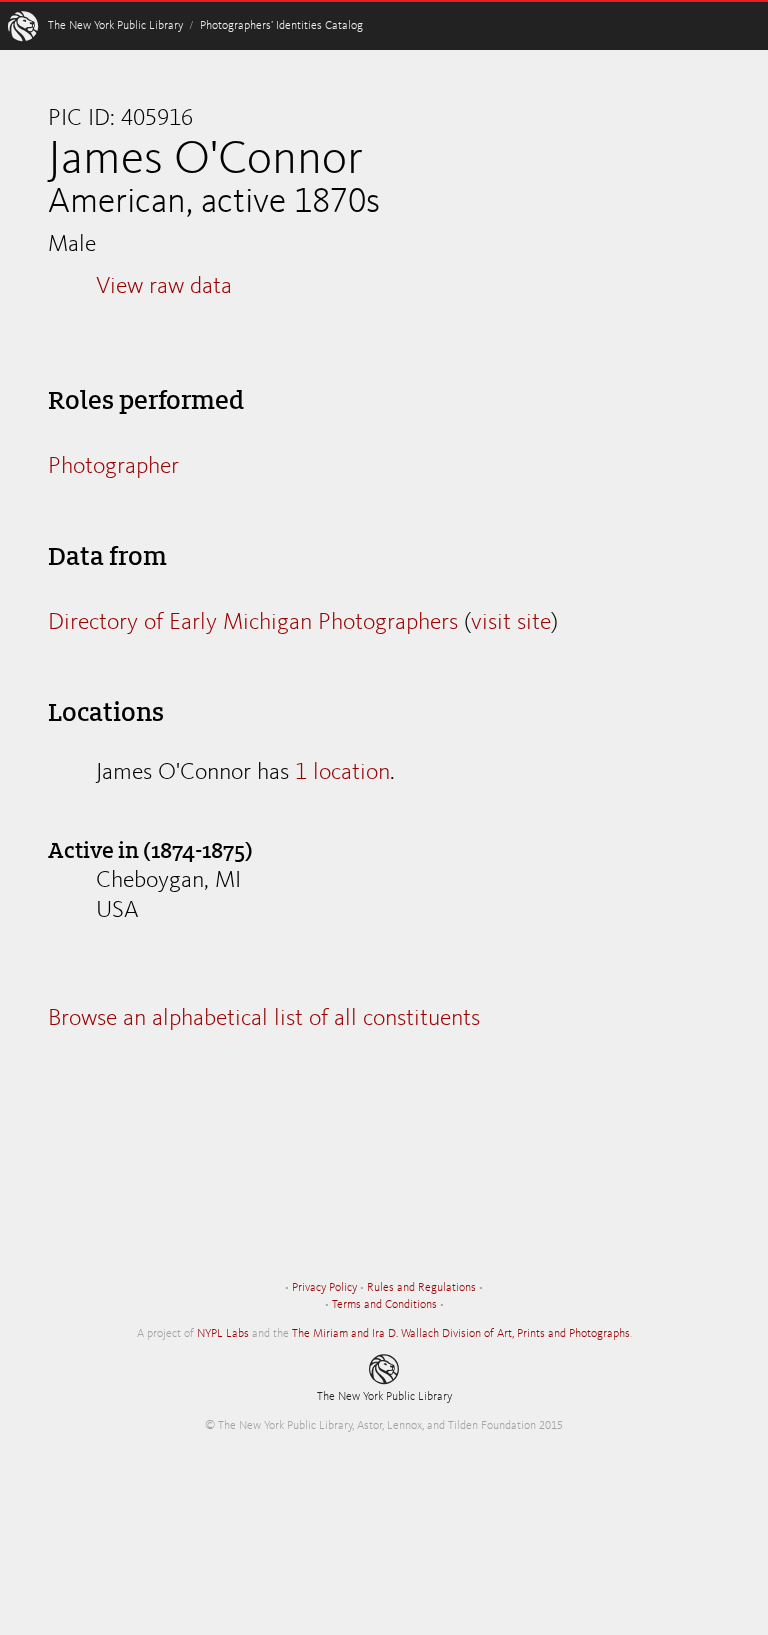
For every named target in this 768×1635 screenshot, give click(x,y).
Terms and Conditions (384, 1305)
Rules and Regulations (421, 1288)
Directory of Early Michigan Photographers (253, 623)
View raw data (164, 287)
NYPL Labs (223, 1334)
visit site (511, 623)
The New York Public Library (115, 26)
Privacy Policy (324, 1288)
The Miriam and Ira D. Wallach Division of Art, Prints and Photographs (461, 1334)
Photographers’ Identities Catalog (281, 26)
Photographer (113, 467)
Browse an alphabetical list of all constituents (264, 1019)
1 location (342, 773)
